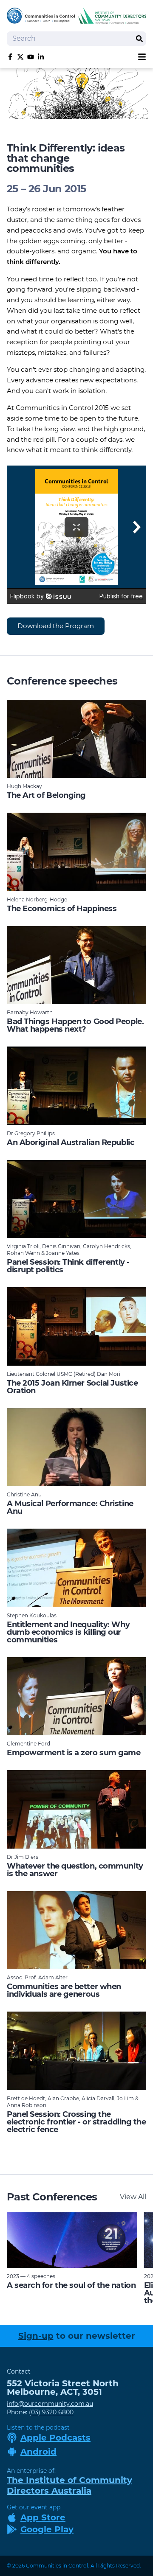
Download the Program (56, 626)
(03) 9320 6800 (51, 2412)
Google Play (47, 2529)
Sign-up (36, 2336)
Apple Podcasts (55, 2438)
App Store (43, 2517)
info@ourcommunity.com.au (50, 2404)
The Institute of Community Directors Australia (69, 2485)
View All (133, 2197)
